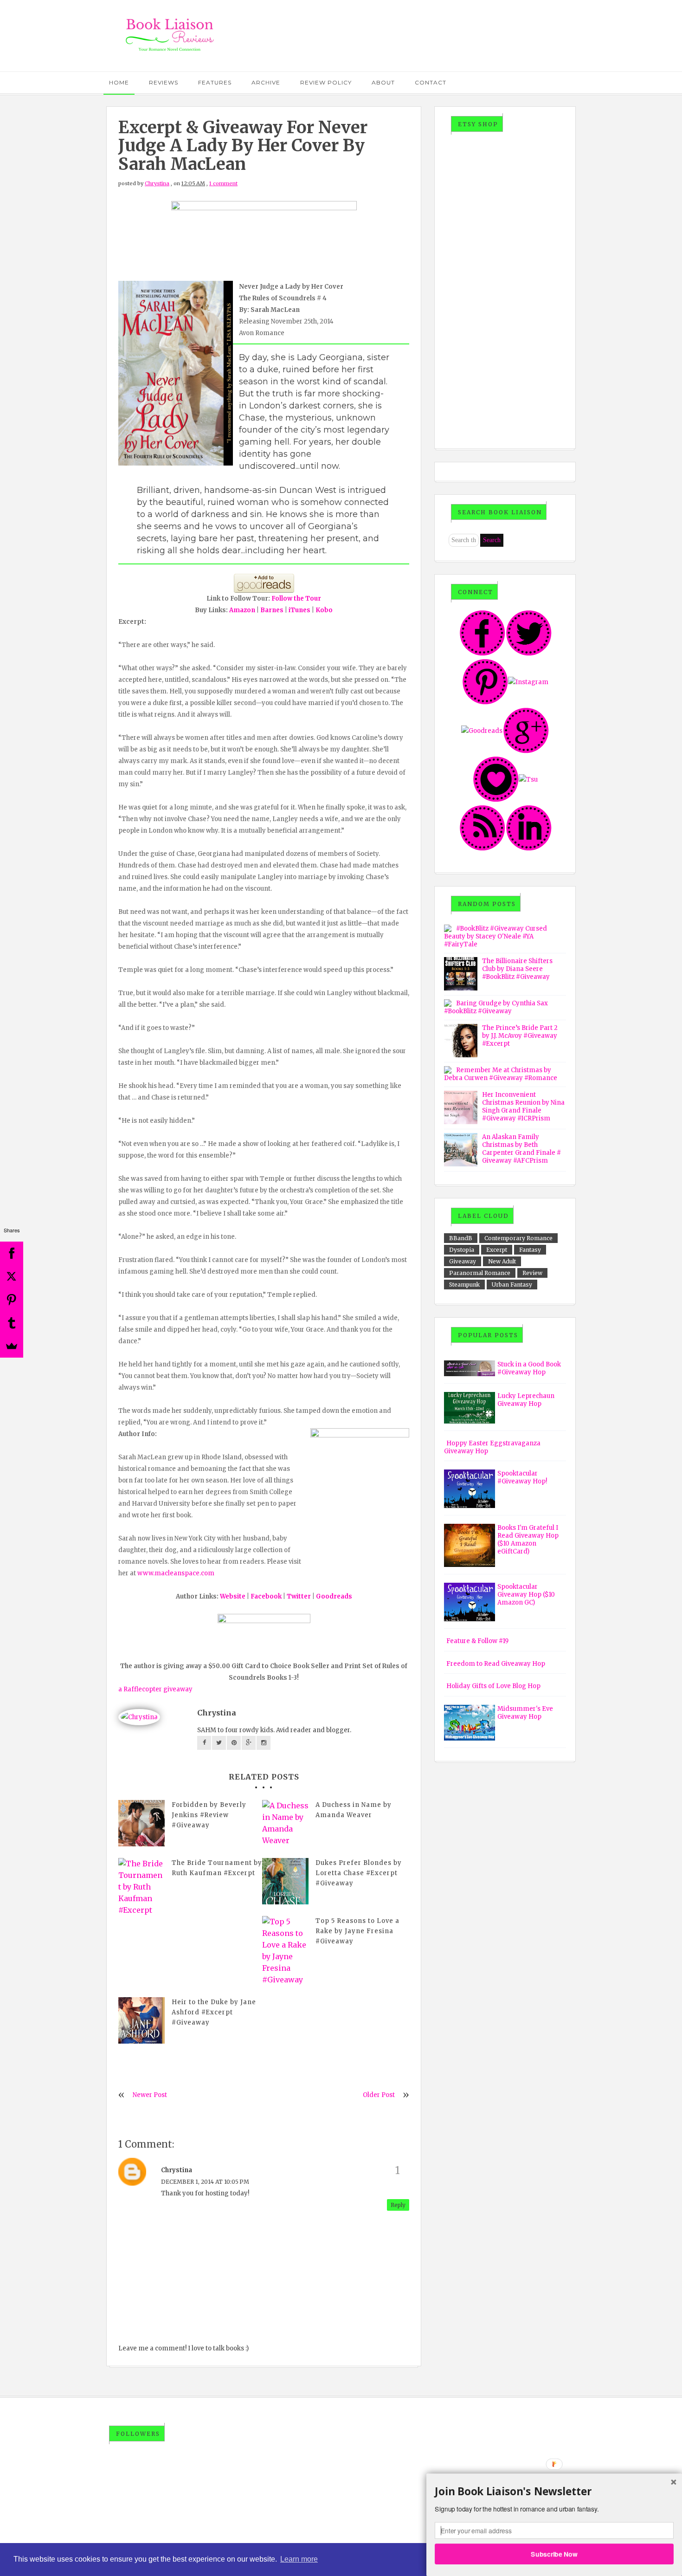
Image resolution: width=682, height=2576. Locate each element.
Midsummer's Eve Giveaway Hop (525, 1713)
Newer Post (150, 2095)
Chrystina (157, 183)
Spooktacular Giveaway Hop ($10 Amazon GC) (526, 1595)
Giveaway (463, 1261)
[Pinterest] (12, 1300)
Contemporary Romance (518, 1238)
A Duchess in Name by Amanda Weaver (354, 1810)
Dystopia (462, 1250)
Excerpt (497, 1250)
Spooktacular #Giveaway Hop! (522, 1477)
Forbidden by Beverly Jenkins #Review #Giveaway (209, 1815)
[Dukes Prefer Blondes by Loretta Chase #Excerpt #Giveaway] (285, 1881)
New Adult (502, 1261)
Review (532, 1273)
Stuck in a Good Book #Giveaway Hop (529, 1368)
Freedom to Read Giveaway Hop (496, 1664)
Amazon (242, 610)
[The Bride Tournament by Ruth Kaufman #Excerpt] (142, 1887)
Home (119, 82)
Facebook (266, 1596)
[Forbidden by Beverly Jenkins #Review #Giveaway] (142, 1823)
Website (233, 1596)
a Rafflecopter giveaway (155, 1689)
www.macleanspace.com (176, 1573)
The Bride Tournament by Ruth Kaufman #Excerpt (217, 1868)
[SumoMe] (12, 1346)
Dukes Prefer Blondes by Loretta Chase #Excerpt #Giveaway (359, 1873)
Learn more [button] (299, 2559)
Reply (398, 2205)
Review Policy (326, 82)
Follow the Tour (296, 599)
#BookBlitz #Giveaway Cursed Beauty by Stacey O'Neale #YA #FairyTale (495, 936)
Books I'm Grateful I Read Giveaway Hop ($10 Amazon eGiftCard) (528, 1540)
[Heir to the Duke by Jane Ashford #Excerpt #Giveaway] (142, 2020)
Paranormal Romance (480, 1273)
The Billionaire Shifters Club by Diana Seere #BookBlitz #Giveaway (517, 969)
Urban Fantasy (512, 1285)
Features (215, 82)
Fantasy (530, 1250)
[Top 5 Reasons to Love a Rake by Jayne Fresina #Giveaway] (285, 1951)
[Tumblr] (12, 1323)
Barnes (272, 610)
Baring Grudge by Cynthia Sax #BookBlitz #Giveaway (496, 1007)
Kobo (324, 610)
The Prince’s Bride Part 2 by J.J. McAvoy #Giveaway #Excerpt (520, 1036)
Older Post (379, 2095)
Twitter (299, 1596)
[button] (554, 2492)
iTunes (299, 610)
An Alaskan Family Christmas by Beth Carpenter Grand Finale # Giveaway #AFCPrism (521, 1149)
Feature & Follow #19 (477, 1641)
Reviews (164, 82)
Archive (266, 82)
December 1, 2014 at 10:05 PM (205, 2182)
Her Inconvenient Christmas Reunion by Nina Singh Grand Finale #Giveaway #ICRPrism (523, 1107)
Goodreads (334, 1596)
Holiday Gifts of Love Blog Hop (493, 1686)
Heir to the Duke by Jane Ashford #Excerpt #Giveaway (214, 2012)
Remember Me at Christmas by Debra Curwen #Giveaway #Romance (501, 1074)
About (383, 82)
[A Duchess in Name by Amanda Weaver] (285, 1823)
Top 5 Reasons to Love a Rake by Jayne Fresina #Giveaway (357, 1931)
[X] (12, 1276)
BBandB (461, 1238)
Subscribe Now (554, 2554)
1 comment (223, 183)
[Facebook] (12, 1253)
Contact (431, 82)
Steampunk (464, 1285)
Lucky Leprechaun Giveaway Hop (526, 1400)
